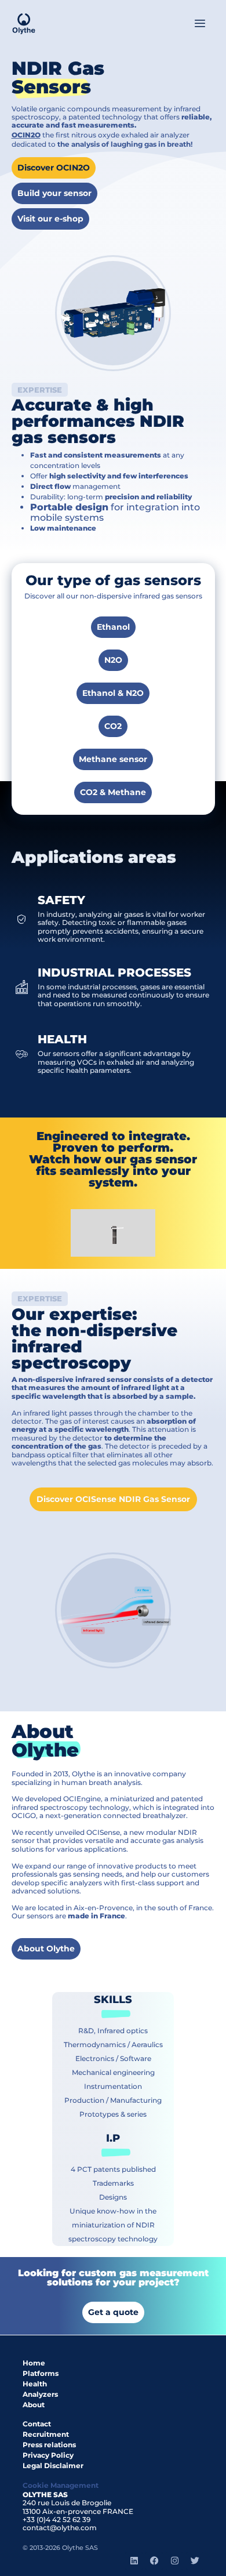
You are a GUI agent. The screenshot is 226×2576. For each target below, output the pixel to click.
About (34, 2405)
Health (35, 2384)
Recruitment (46, 2434)
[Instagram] (174, 2561)
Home (34, 2363)
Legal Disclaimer (53, 2466)
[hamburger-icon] (200, 24)
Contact (37, 2424)
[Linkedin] (134, 2561)
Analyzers (40, 2394)
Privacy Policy (48, 2455)
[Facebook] (154, 2561)
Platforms (41, 2373)
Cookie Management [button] (61, 2485)
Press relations (49, 2445)
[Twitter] (195, 2561)
